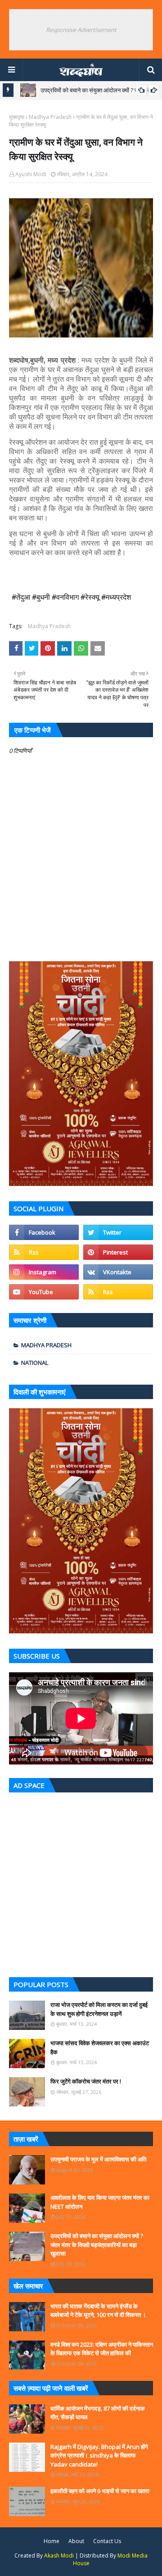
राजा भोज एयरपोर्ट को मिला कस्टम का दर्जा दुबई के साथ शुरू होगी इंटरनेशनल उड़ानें (99, 2009)
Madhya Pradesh (50, 117)
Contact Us (107, 2541)
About (76, 2541)
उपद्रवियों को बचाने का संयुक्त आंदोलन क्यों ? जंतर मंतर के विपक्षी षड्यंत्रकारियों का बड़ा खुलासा (97, 2245)
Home (52, 2541)
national (35, 1363)
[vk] (118, 1272)
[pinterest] (118, 1252)
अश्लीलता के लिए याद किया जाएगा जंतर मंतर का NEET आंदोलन (100, 2202)
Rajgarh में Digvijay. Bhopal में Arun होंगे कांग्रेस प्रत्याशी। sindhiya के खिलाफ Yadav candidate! (99, 2455)
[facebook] (44, 1232)
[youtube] (44, 1292)
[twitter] (118, 1232)
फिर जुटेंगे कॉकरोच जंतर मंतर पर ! (86, 2081)
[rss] (44, 1252)
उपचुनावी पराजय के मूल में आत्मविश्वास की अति (98, 2159)
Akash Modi (59, 2555)
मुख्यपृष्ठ (17, 117)
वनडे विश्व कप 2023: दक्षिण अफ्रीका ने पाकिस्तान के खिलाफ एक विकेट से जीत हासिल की (102, 2349)
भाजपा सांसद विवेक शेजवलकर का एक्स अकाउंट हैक (100, 2047)
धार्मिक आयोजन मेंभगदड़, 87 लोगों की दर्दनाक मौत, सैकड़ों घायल (98, 2413)
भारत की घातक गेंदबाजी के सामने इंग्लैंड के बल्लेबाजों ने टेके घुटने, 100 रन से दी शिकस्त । (98, 2311)
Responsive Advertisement (81, 30)
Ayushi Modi (31, 174)
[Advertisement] (81, 1883)
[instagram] (44, 1272)
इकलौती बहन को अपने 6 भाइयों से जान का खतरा (100, 2491)
